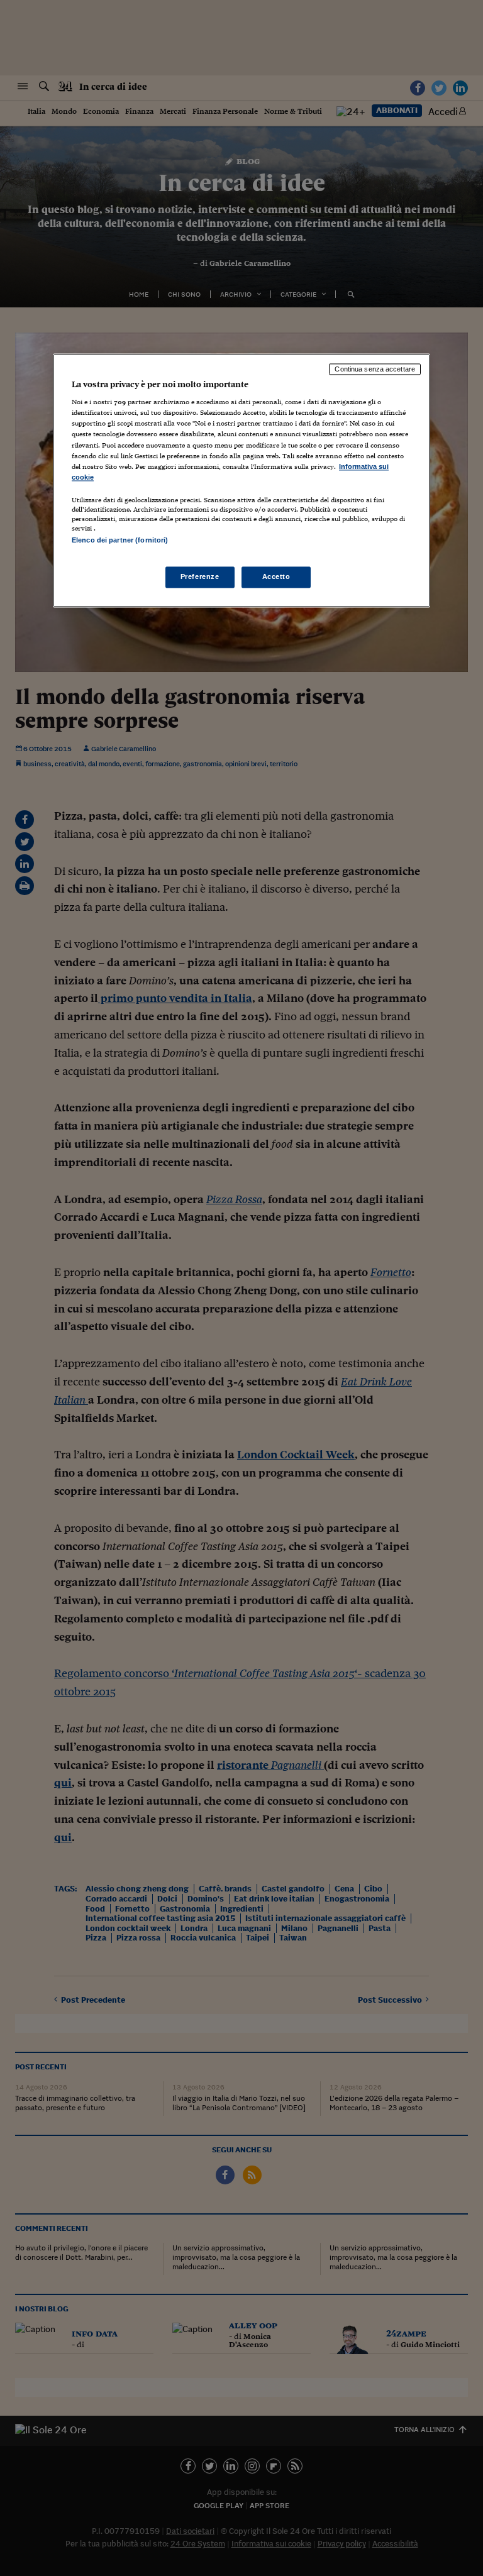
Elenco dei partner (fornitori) (120, 540)
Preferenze (200, 577)
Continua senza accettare (375, 369)
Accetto (276, 577)
